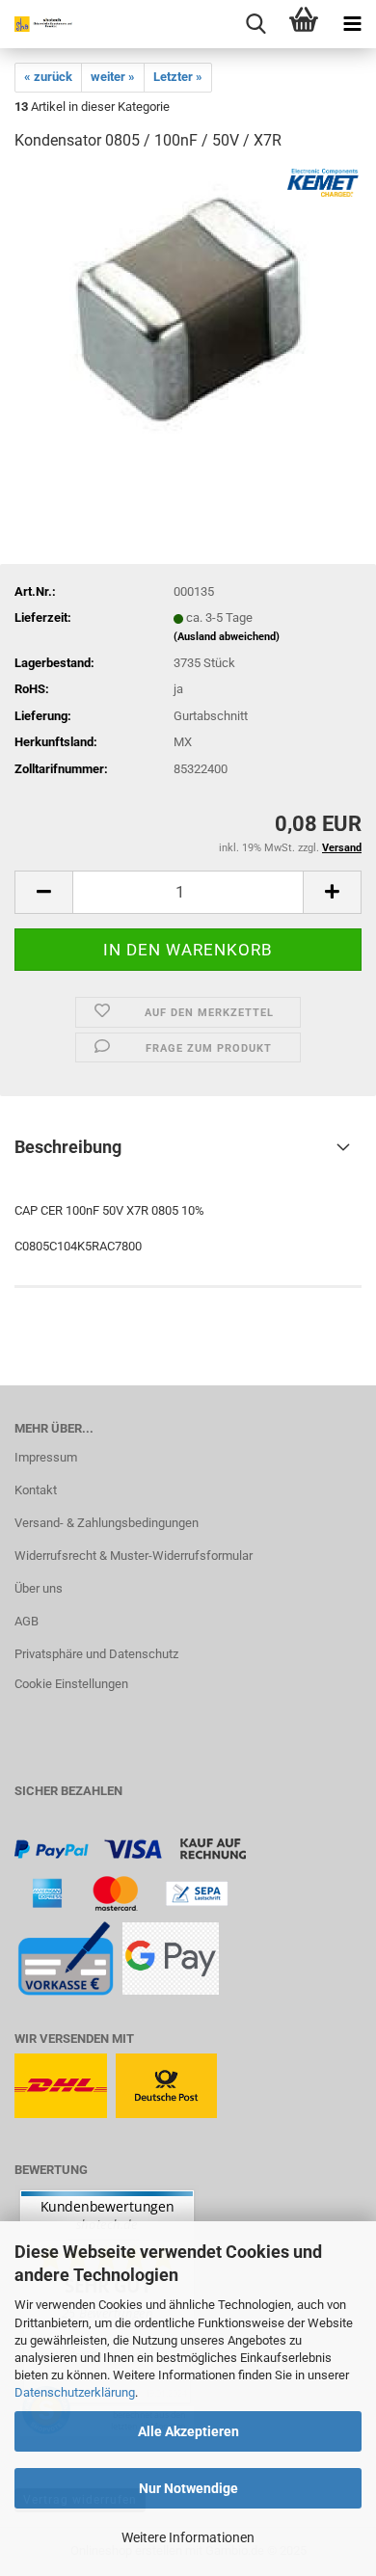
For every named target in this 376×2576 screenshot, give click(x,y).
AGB (27, 1621)
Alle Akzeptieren (188, 2431)
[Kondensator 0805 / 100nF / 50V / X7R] (188, 313)
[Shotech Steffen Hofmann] (39, 24)
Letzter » (178, 77)
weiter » (113, 77)
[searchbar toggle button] (255, 24)
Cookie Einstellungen (71, 1684)
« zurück (48, 77)
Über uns (39, 1588)
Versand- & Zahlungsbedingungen (107, 1523)
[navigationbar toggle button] (352, 24)
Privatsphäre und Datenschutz (96, 1654)
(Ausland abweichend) (227, 637)
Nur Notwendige (188, 2488)
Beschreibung (68, 1147)
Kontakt (36, 1490)
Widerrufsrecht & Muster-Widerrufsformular (134, 1556)
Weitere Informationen (188, 2537)
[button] (43, 892)
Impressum (46, 1457)
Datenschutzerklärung (75, 2392)
